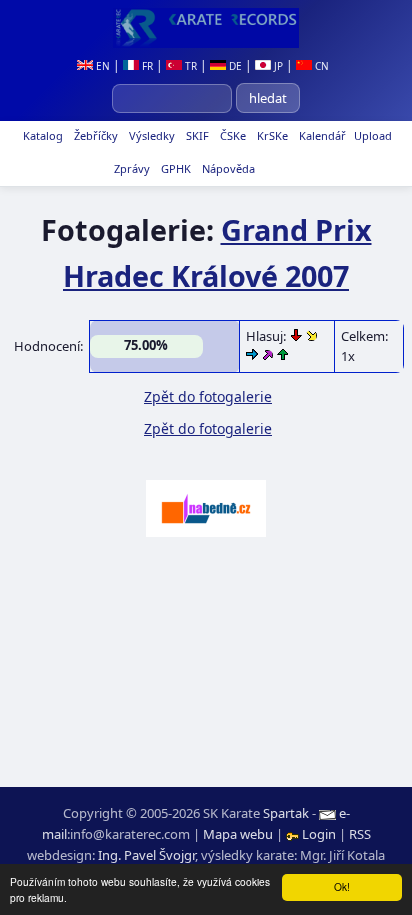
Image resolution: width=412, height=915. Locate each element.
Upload (373, 135)
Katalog (41, 135)
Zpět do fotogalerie (208, 396)
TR (189, 66)
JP (277, 66)
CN (320, 66)
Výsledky (150, 135)
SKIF (196, 135)
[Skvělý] (268, 356)
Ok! (342, 886)
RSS (360, 834)
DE (234, 66)
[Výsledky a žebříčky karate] (206, 28)
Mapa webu (238, 834)
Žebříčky (94, 135)
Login (319, 834)
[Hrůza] (297, 336)
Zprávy (130, 168)
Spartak (286, 813)
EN (101, 66)
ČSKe (231, 135)
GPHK (174, 168)
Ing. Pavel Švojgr (146, 855)
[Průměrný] (311, 336)
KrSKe (271, 135)
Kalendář (321, 135)
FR (146, 66)
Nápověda (227, 168)
